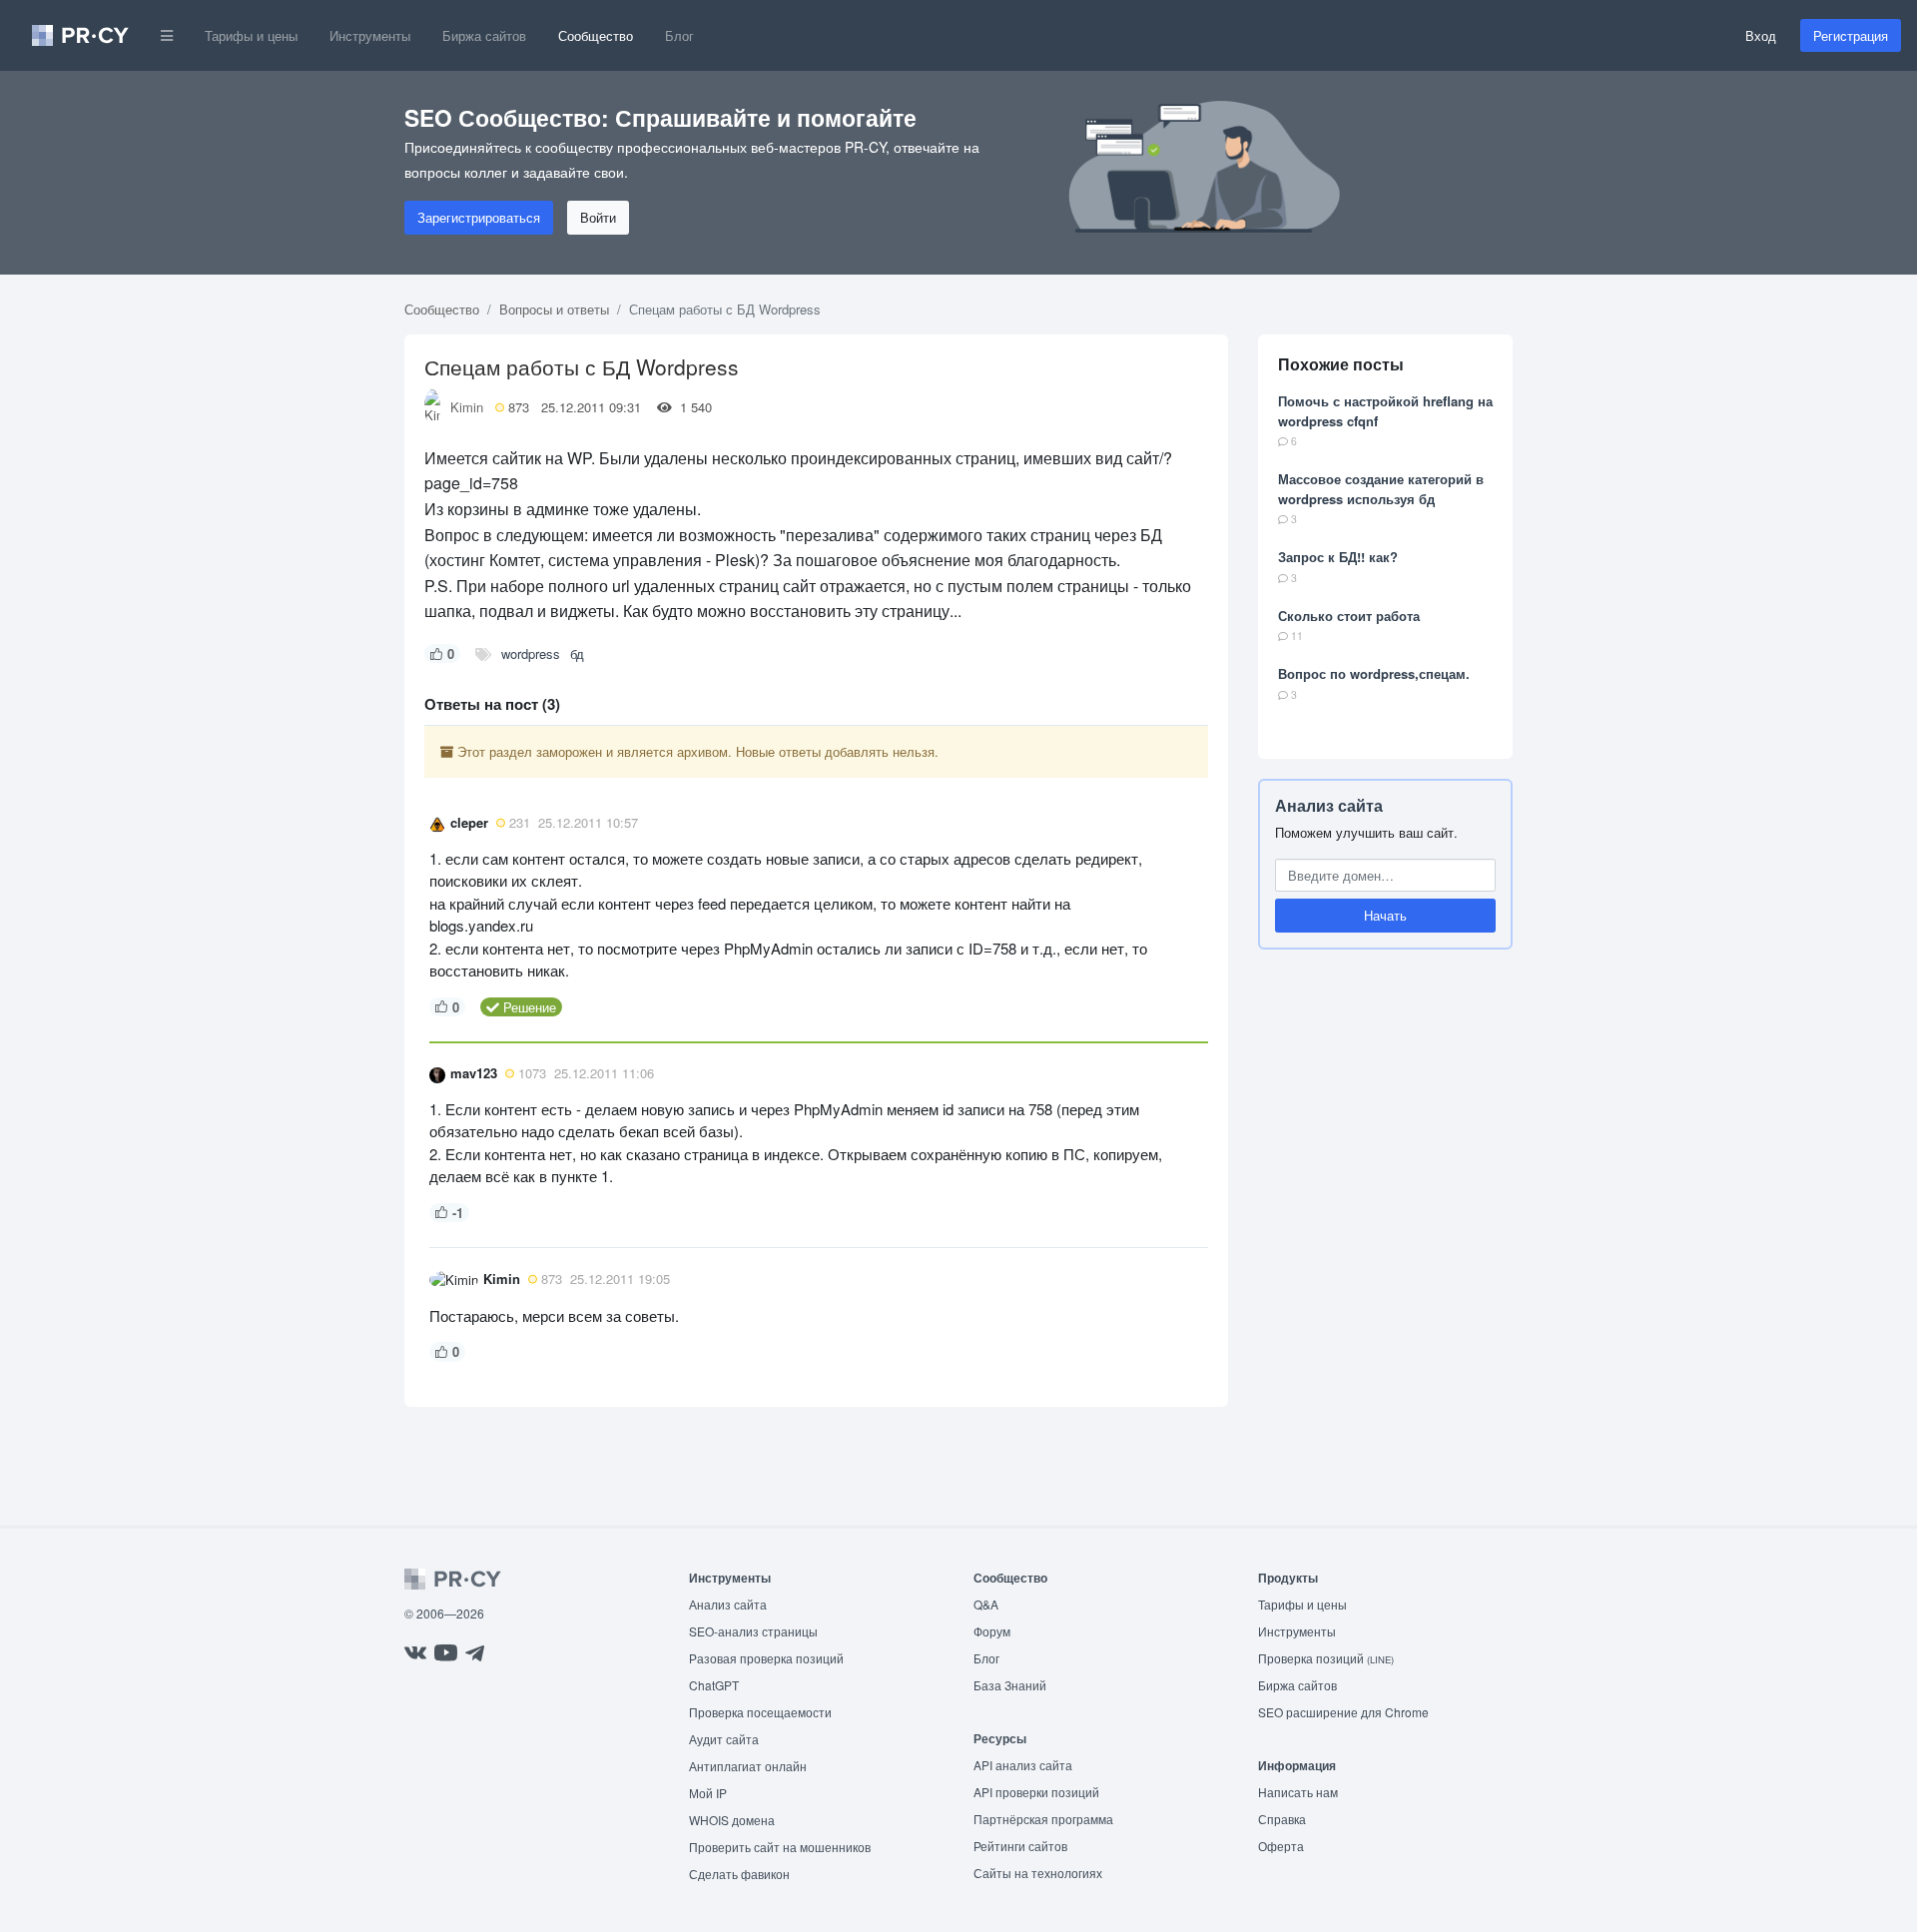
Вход (1761, 35)
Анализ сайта (1329, 805)
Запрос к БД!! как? (1338, 557)
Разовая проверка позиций (766, 1658)
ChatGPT (714, 1685)
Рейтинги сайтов (1020, 1846)
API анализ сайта (1023, 1765)
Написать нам (1298, 1792)
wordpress (531, 653)
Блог (679, 35)
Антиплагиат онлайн (748, 1766)
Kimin (467, 407)
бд (577, 653)
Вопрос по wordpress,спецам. (1374, 673)
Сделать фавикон (739, 1874)
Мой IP (708, 1793)
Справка (1282, 1819)
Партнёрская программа (1043, 1819)
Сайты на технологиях (1038, 1873)
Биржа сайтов (484, 35)
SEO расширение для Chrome (1343, 1712)
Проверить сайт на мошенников (780, 1847)
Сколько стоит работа (1349, 616)
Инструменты (370, 35)
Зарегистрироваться (479, 217)
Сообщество (596, 35)
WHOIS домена (732, 1820)
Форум (992, 1631)
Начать (1385, 915)
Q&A (986, 1604)
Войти (598, 217)
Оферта (1281, 1846)
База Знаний (1010, 1685)
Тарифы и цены (251, 35)
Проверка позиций (1326, 1658)
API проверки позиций (1036, 1792)
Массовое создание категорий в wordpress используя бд (1381, 489)
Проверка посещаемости (760, 1712)
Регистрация (1851, 35)
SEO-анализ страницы (753, 1631)
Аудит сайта (724, 1739)
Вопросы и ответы (554, 309)
